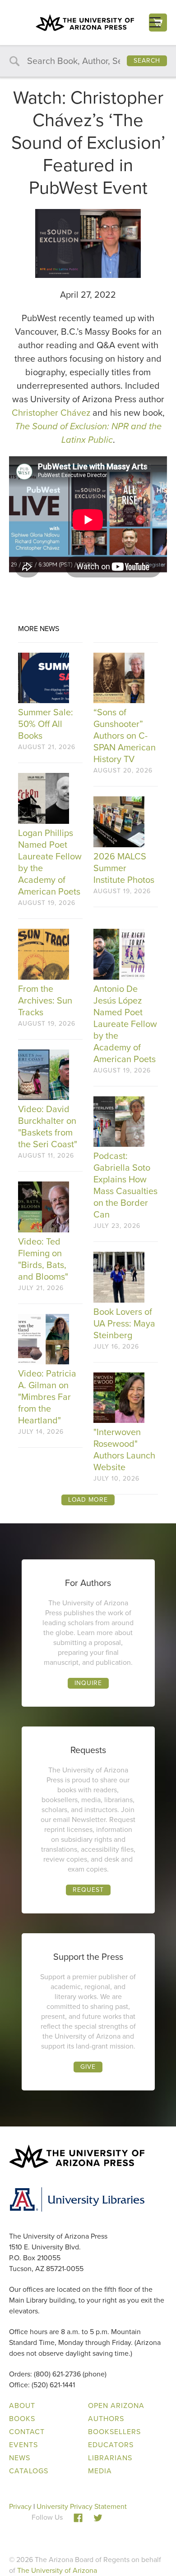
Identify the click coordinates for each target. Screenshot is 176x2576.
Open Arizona (116, 2406)
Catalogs (29, 2471)
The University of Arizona (57, 2570)
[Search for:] (88, 61)
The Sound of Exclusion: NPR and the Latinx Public (88, 433)
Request (88, 1890)
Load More (88, 1500)
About (22, 2406)
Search (147, 61)
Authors (106, 2419)
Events (23, 2445)
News (20, 2458)
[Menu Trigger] (155, 22)
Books (22, 2419)
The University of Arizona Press (85, 23)
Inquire (88, 1683)
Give (88, 2067)
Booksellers (114, 2432)
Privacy (20, 2506)
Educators (111, 2445)
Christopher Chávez (51, 413)
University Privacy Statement (82, 2506)
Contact (27, 2432)
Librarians (110, 2458)
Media (100, 2471)
